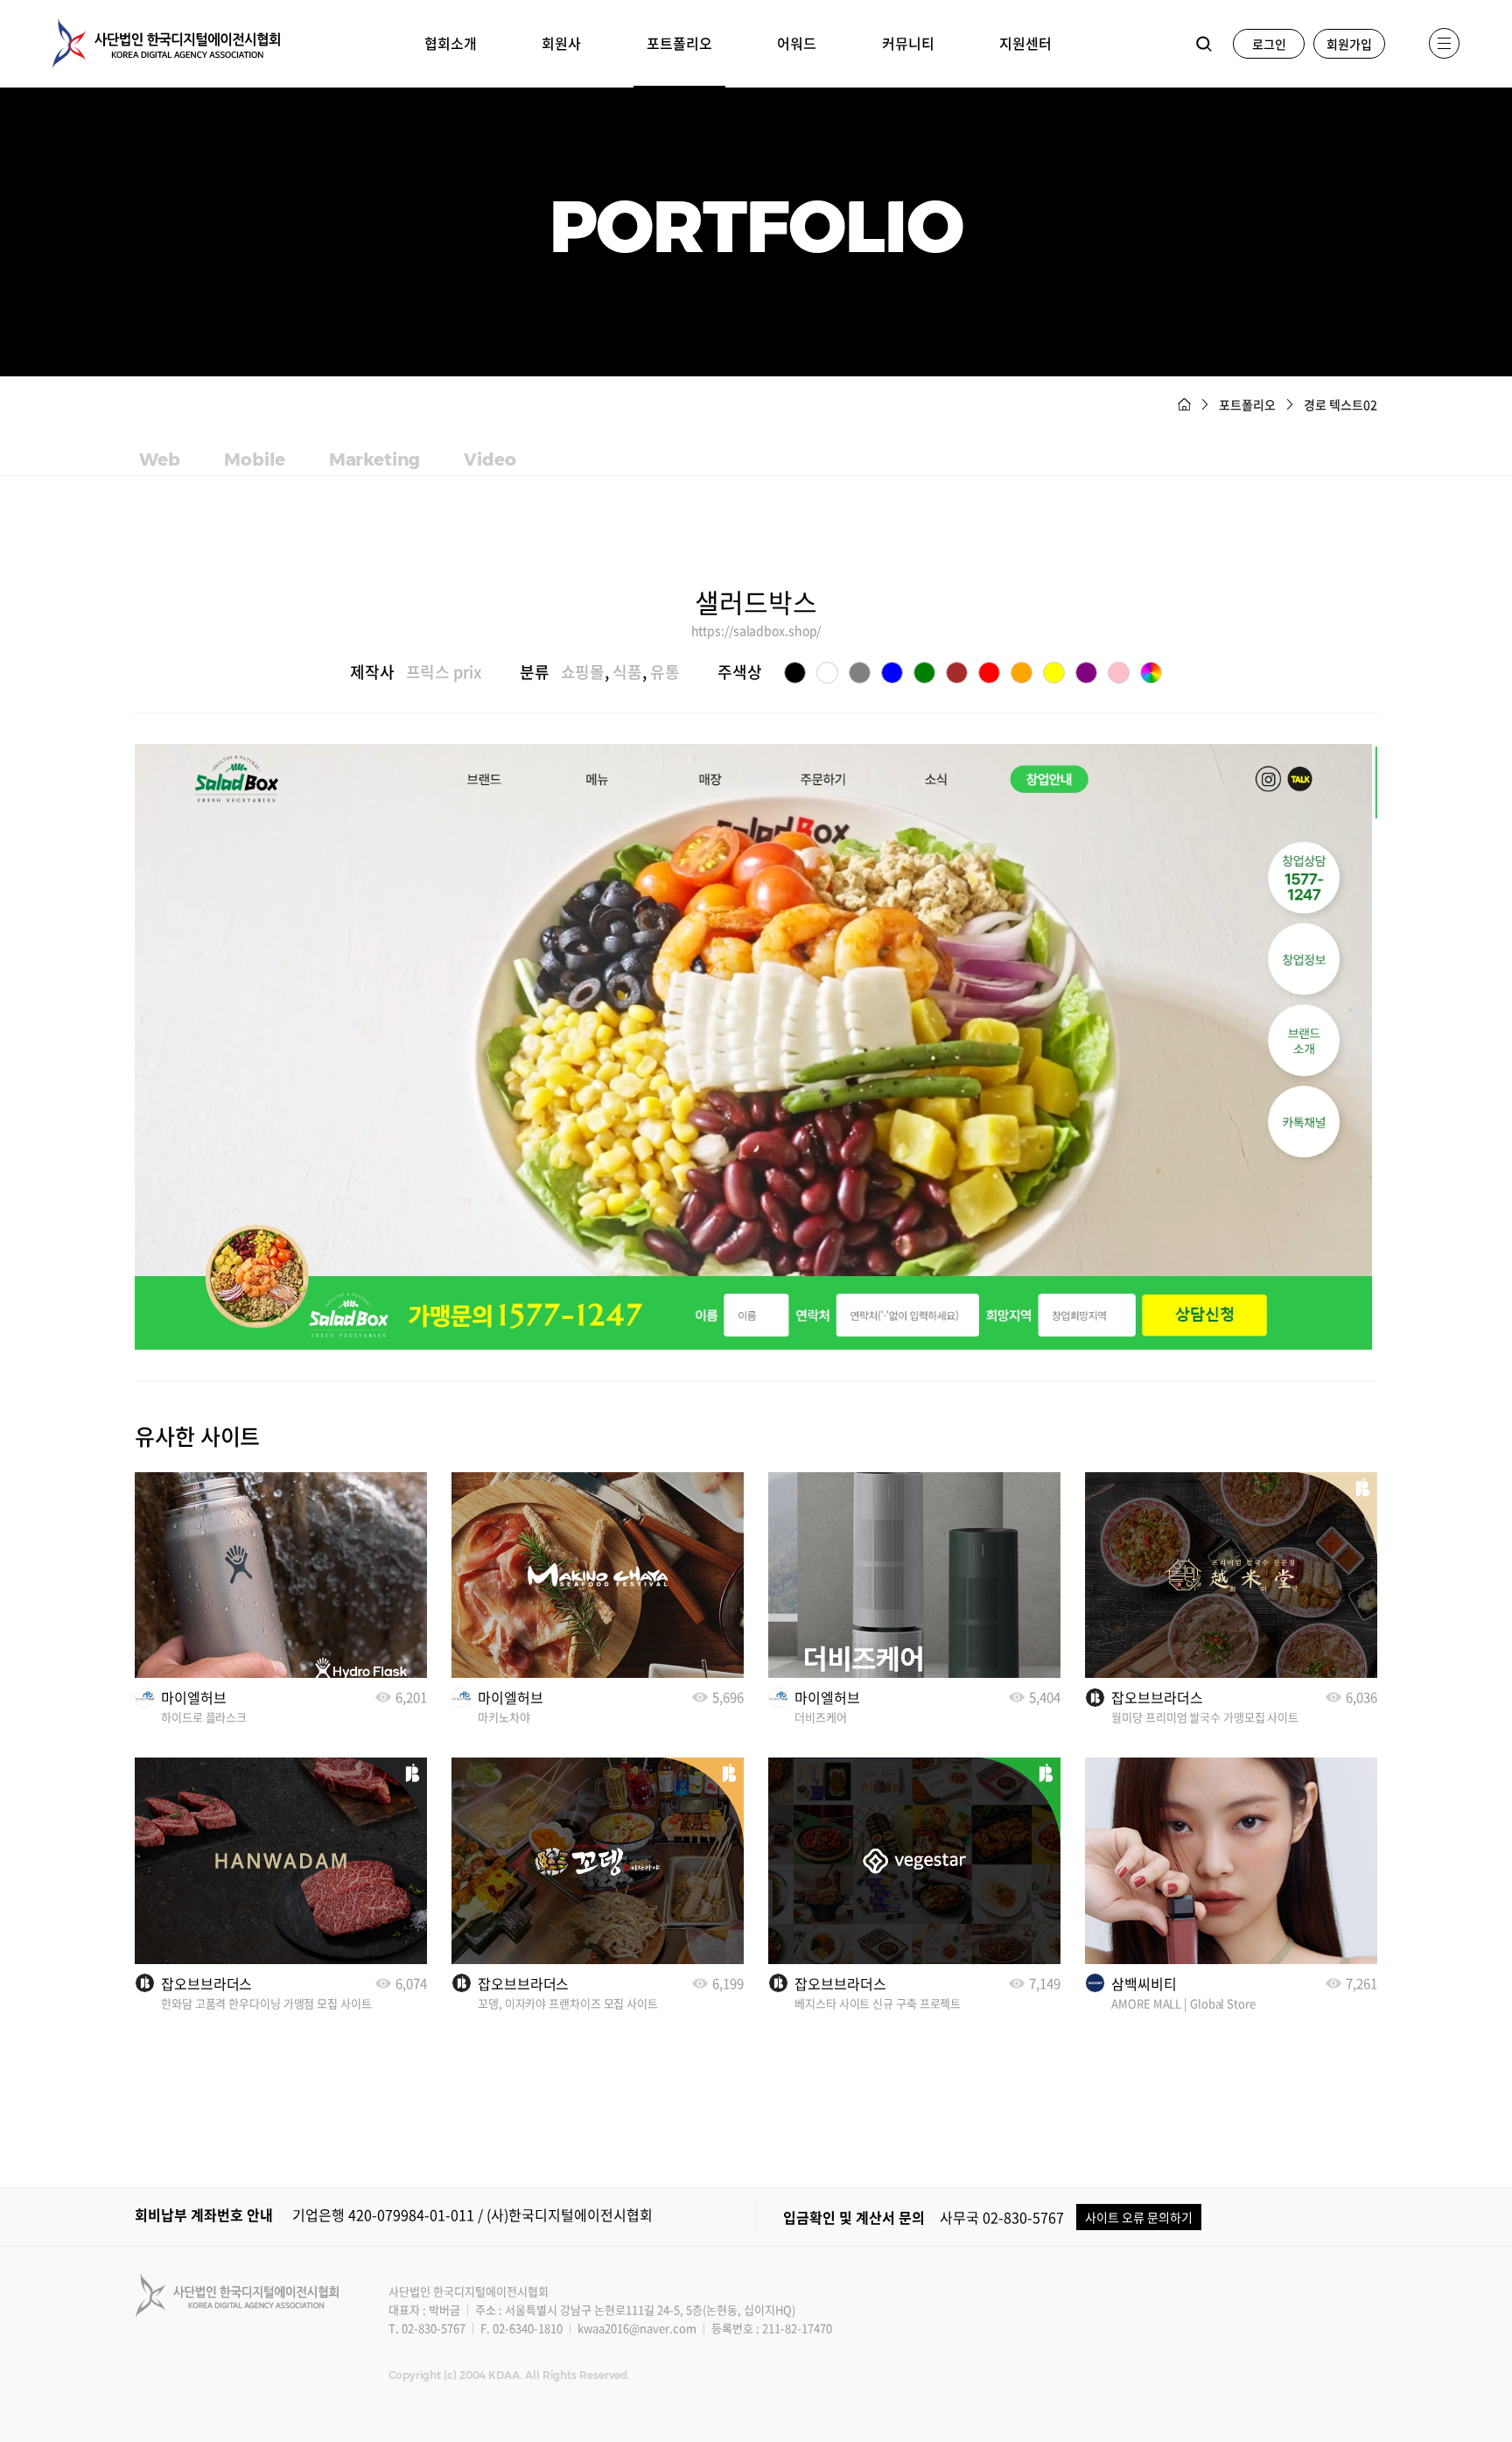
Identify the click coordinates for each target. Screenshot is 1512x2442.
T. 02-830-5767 (427, 2328)
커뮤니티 (908, 43)
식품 (627, 672)
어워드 (797, 43)
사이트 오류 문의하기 (1139, 2217)
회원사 (561, 43)
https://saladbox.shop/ (756, 630)
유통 (665, 672)
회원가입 (1349, 44)
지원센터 (1025, 43)
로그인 (1269, 44)
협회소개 (451, 43)
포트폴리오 (679, 43)
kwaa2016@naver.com (637, 2328)
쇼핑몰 (583, 672)
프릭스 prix (444, 672)
